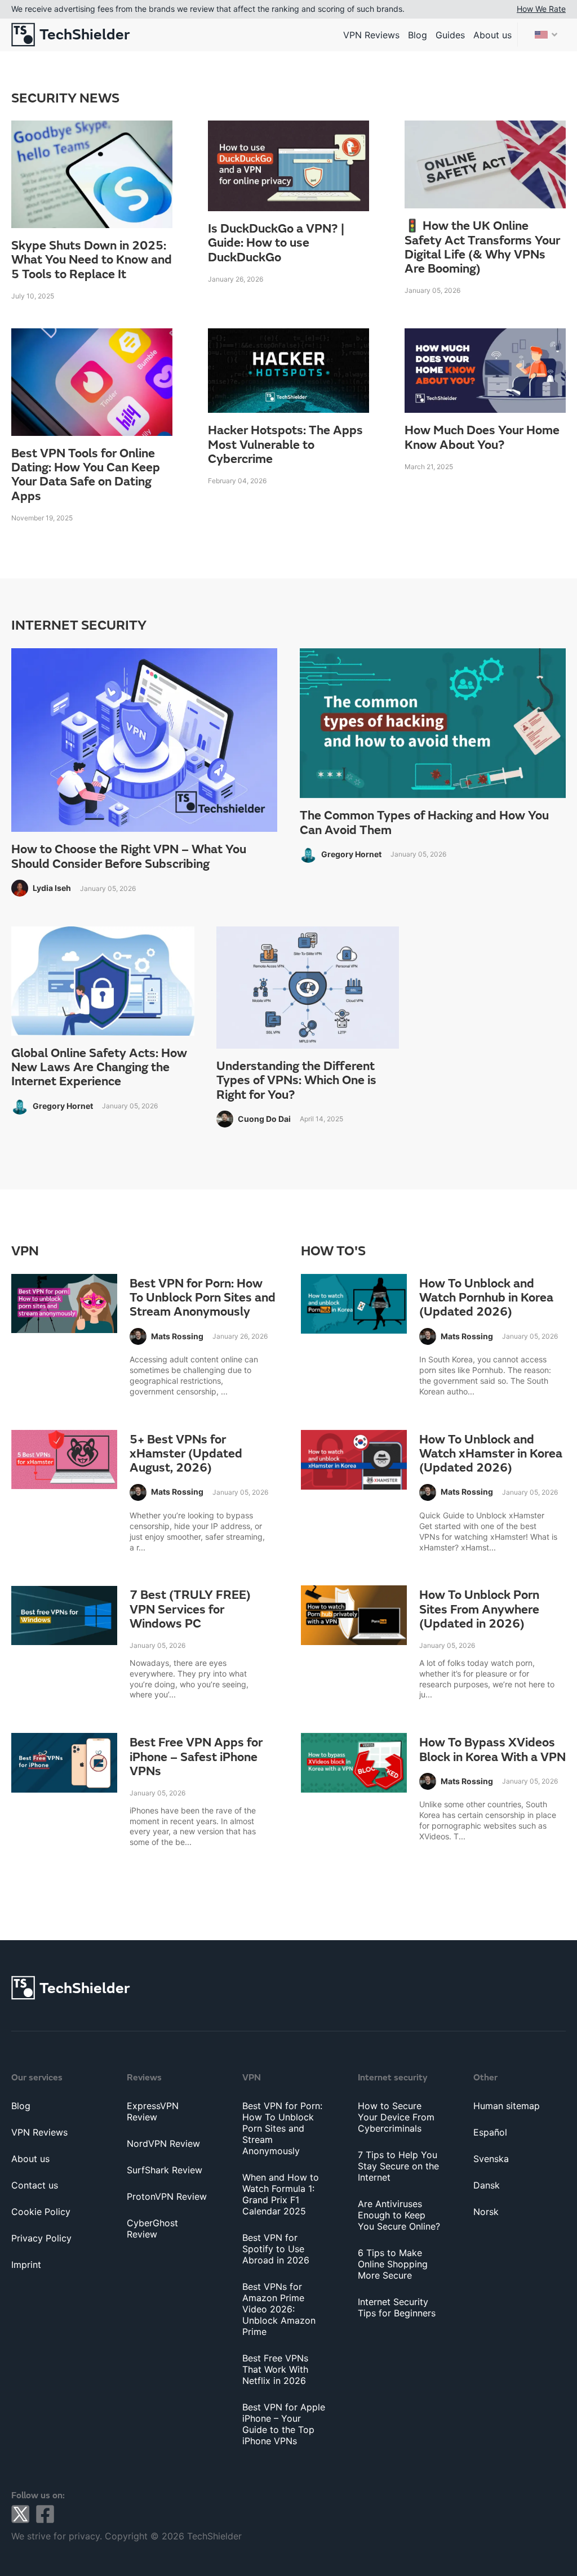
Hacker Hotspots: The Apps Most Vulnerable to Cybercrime (285, 445)
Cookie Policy (41, 2212)
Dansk (487, 2185)
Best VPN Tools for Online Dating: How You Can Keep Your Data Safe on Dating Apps (86, 475)
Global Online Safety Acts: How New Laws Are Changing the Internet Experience (99, 1068)
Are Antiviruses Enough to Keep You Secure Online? (399, 2215)
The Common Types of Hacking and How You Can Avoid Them (424, 823)
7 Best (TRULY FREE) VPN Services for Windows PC (190, 1610)
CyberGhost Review (152, 2229)
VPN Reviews (371, 35)
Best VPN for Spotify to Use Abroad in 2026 (276, 2249)
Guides (450, 35)
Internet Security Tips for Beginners (397, 2307)
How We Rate (541, 9)
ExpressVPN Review (153, 2111)
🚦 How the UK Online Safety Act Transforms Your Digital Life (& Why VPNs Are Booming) (482, 248)
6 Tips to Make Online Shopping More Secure (393, 2264)
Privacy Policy (41, 2238)
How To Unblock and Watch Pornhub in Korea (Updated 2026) (486, 1298)
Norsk (486, 2212)
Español (490, 2132)
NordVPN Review (163, 2143)
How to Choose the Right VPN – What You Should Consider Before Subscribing (129, 857)
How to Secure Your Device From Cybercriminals (396, 2117)
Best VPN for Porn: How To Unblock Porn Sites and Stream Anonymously (203, 1298)
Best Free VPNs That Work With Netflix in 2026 (275, 2369)
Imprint (26, 2265)
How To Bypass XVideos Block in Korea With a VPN (492, 1750)
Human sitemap (507, 2106)
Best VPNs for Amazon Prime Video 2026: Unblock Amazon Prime (279, 2309)
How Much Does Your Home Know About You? (482, 438)
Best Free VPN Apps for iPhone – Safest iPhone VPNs (196, 1757)
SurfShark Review (165, 2170)
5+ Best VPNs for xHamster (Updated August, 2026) (186, 1454)
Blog (418, 35)
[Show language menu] (546, 35)
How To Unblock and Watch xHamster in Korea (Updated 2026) (491, 1454)
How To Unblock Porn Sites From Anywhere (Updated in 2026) (479, 1610)
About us (492, 35)
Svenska (491, 2159)
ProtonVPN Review (167, 2196)
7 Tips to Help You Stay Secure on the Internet (398, 2166)
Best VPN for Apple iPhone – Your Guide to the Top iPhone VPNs (284, 2424)
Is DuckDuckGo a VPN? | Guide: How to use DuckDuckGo (276, 243)
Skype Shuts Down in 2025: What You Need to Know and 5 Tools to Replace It (92, 260)
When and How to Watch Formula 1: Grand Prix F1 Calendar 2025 (281, 2194)
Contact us (35, 2185)
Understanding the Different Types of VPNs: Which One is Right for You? (296, 1081)
